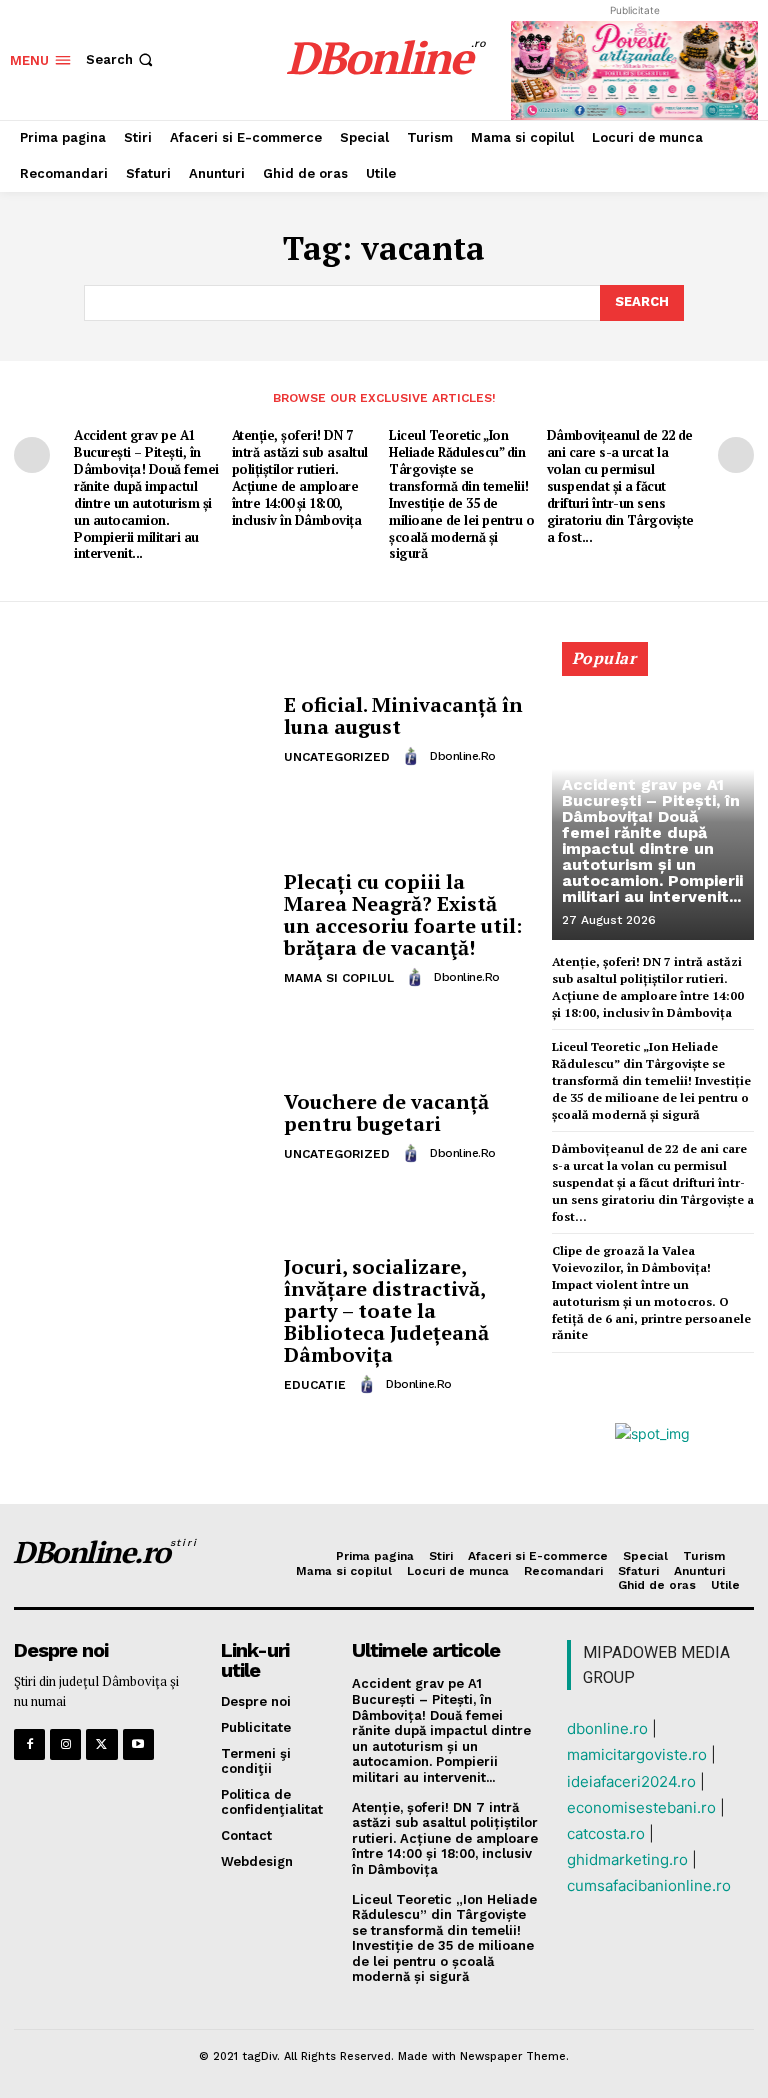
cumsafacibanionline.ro (649, 1885)
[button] (121, 59)
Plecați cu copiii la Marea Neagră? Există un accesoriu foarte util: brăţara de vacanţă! (403, 914)
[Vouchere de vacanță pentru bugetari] (141, 1128)
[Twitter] (101, 1744)
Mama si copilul (339, 978)
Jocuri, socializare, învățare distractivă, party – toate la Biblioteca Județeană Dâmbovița (386, 1310)
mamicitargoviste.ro (637, 1754)
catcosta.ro (606, 1833)
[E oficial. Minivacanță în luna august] (141, 731)
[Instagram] (65, 1744)
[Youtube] (138, 1744)
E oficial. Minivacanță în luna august (403, 715)
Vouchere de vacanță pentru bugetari (386, 1112)
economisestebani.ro (641, 1807)
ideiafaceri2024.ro (631, 1781)
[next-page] (736, 455)
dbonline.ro (463, 756)
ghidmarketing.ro (627, 1859)
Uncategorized (337, 757)
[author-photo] (414, 756)
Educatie (315, 1385)
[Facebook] (29, 1744)
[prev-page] (32, 455)
